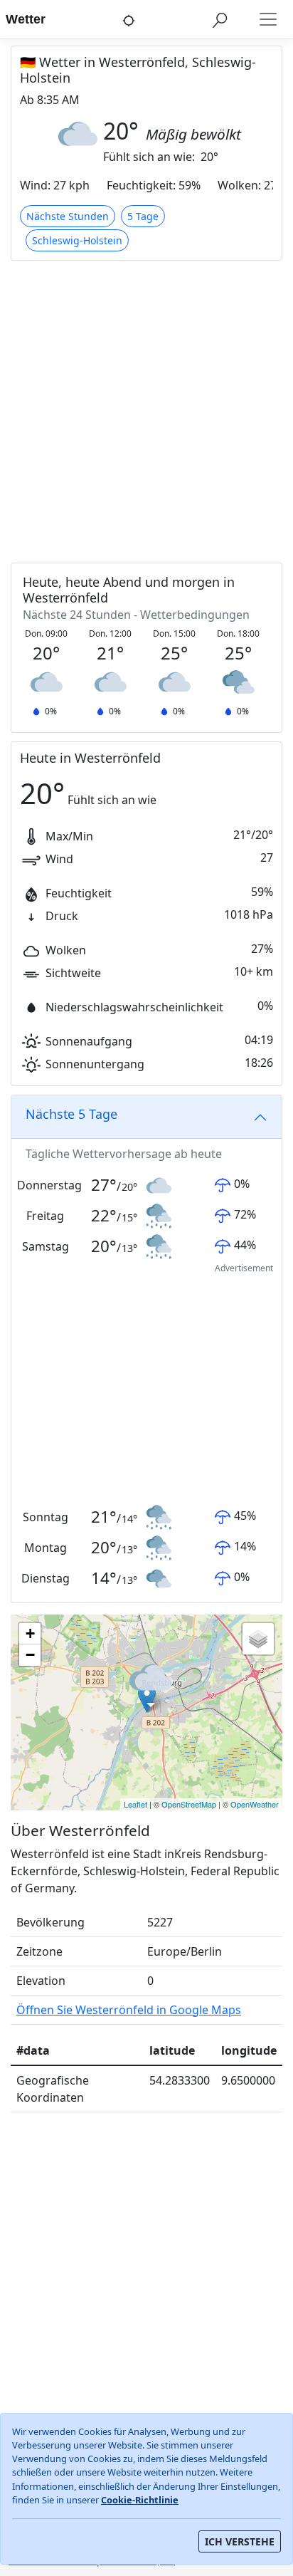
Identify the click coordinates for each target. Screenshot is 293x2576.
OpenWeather (255, 1804)
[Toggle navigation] (268, 19)
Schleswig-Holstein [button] (77, 240)
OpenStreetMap (189, 1804)
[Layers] (258, 1639)
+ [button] (30, 1633)
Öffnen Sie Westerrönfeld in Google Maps (129, 2010)
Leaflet (135, 1804)
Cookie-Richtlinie (140, 2500)
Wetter (26, 19)
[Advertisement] (146, 413)
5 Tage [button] (143, 216)
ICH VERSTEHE (240, 2541)
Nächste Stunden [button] (68, 216)
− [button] (30, 1655)
